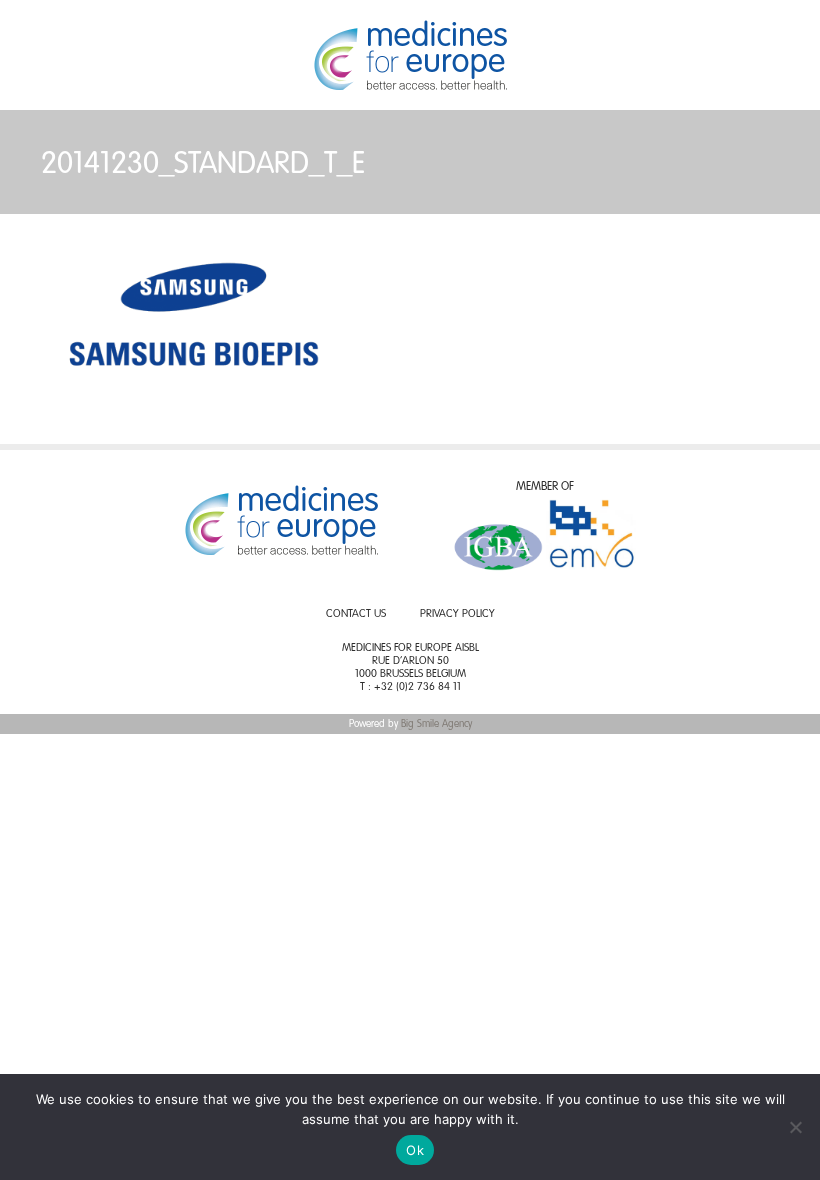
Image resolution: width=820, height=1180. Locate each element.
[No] (795, 1127)
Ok (415, 1150)
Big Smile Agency (436, 724)
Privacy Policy (457, 614)
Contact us (356, 614)
